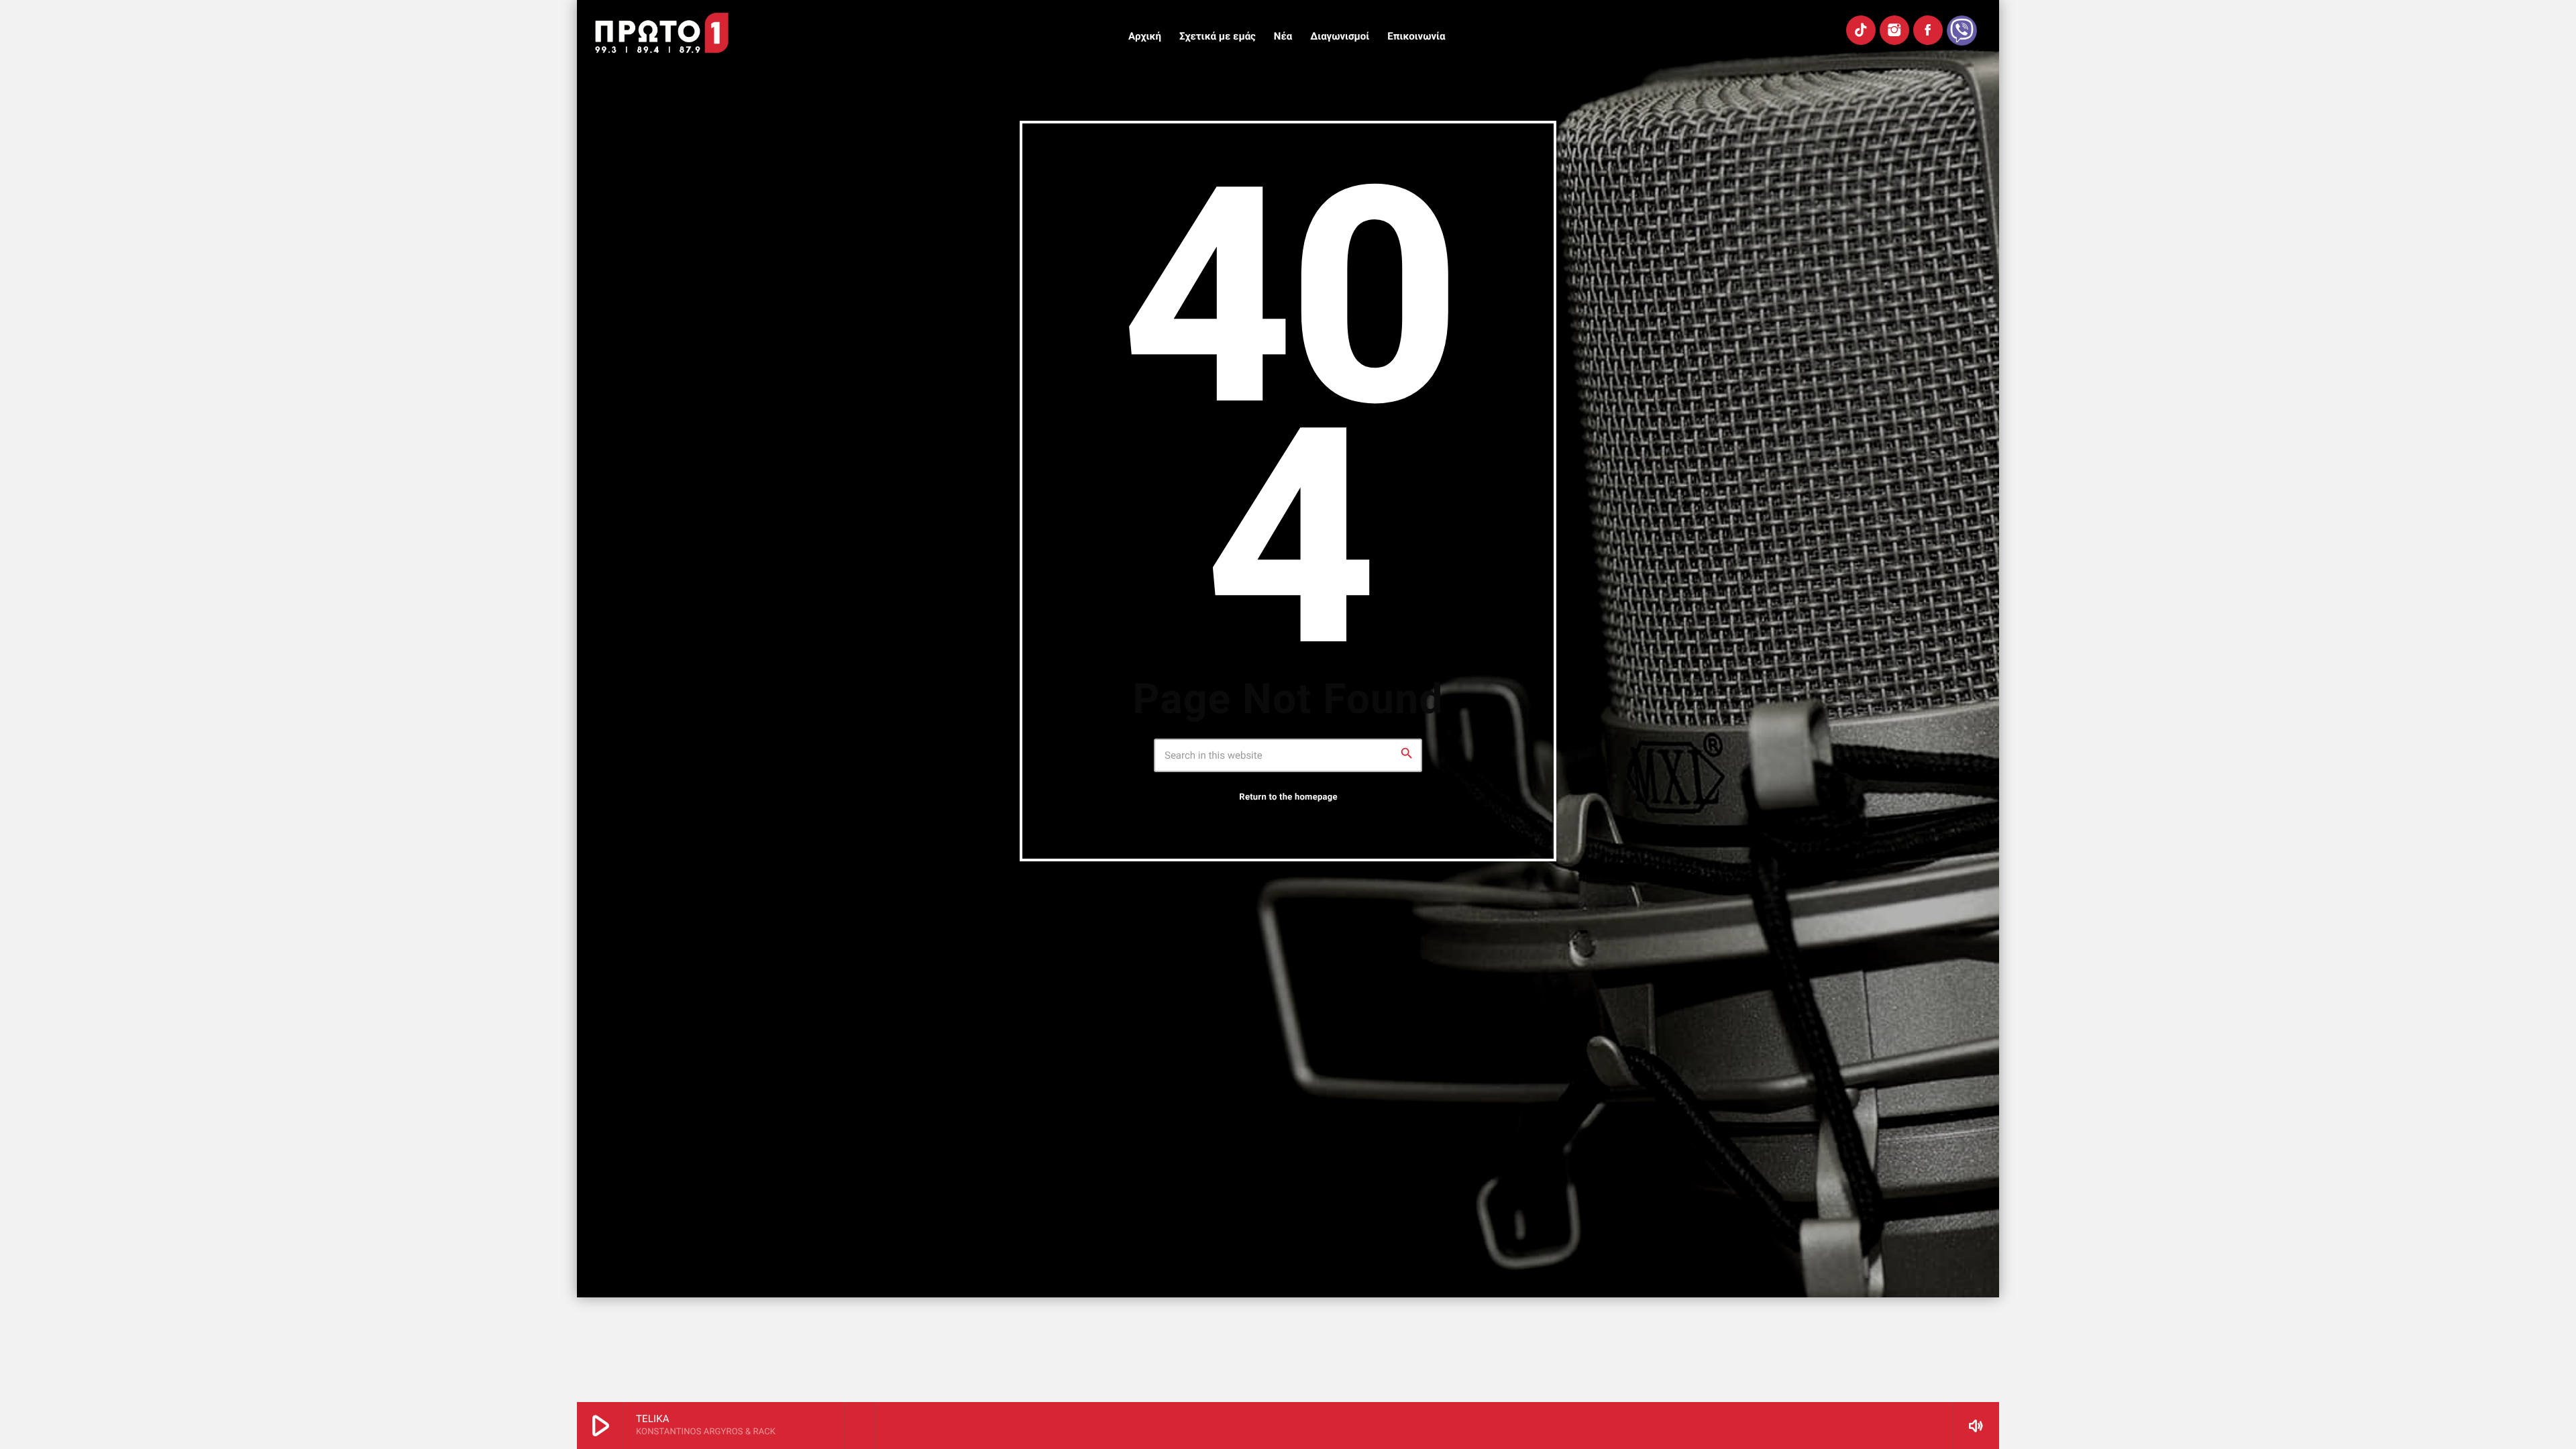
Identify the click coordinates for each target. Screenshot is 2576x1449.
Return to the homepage (1288, 797)
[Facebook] (1928, 30)
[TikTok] (1861, 30)
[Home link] (662, 33)
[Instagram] (1894, 30)
